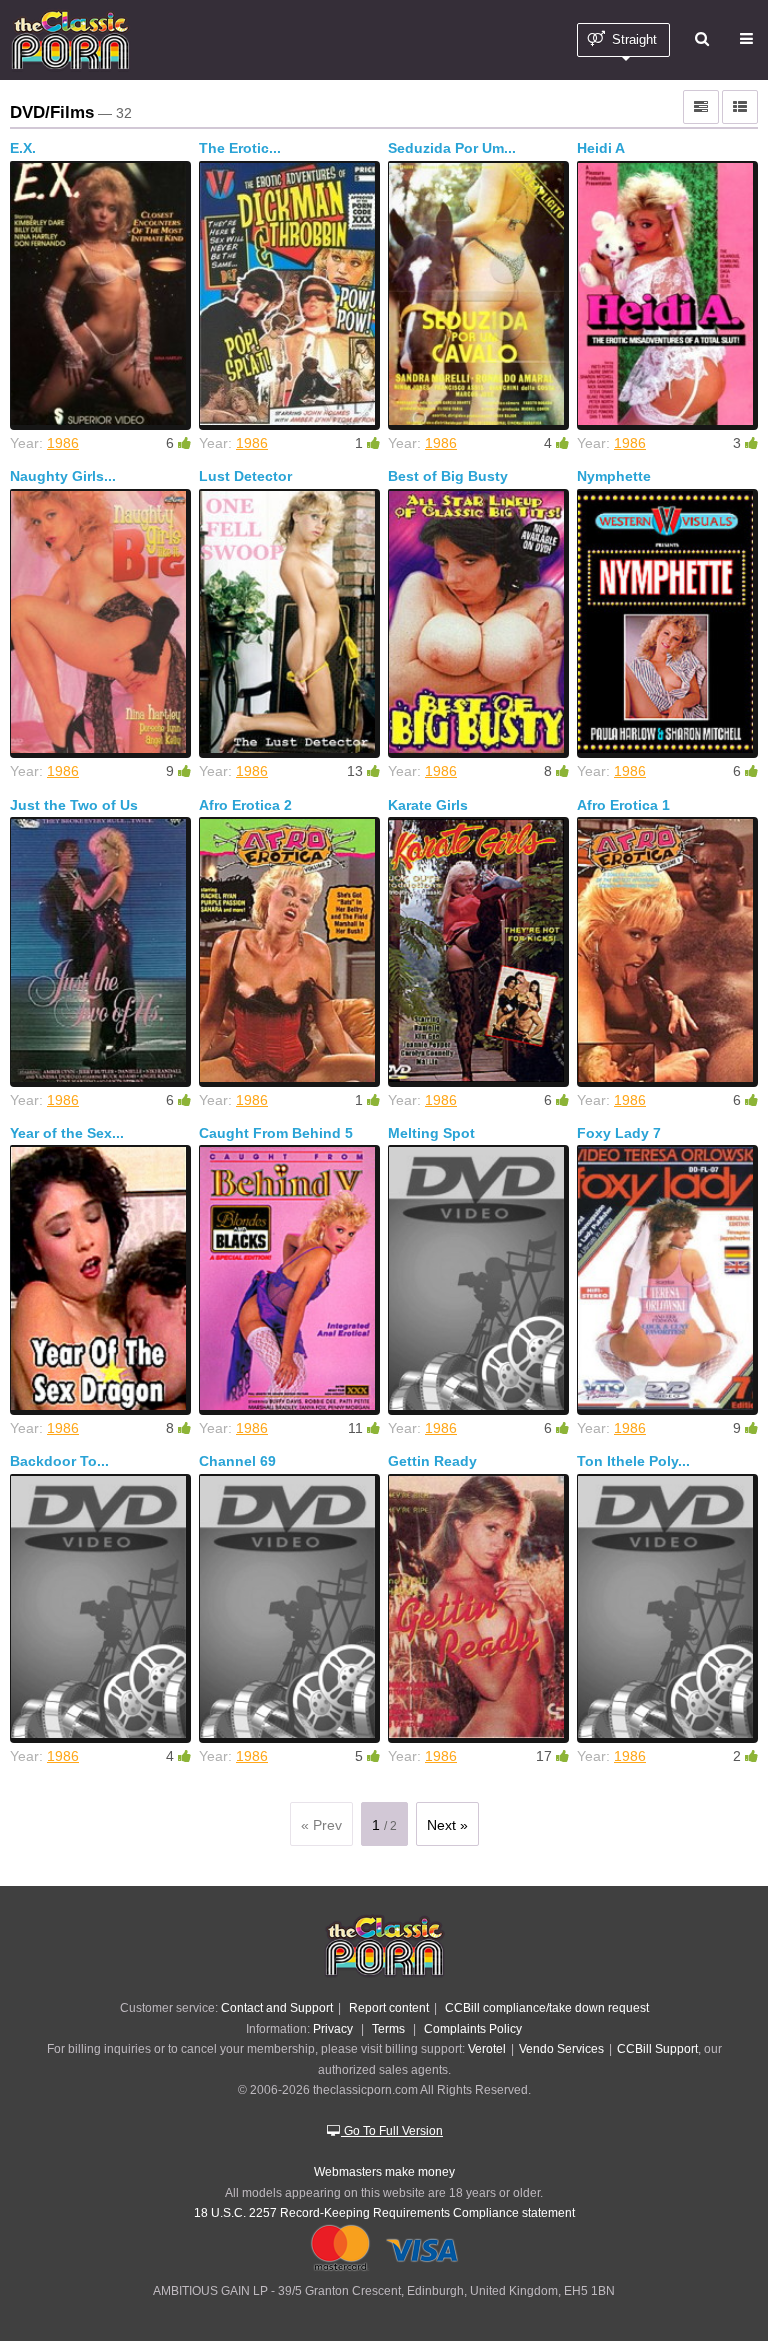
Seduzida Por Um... (452, 148)
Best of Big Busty (448, 476)
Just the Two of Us (74, 805)
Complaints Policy (473, 2028)
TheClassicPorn (70, 40)
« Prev (321, 1825)
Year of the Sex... (67, 1133)
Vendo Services (561, 2048)
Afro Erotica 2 (245, 805)
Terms (388, 2028)
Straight (632, 39)
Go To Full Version (392, 2130)
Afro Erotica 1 (623, 805)
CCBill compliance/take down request (547, 2007)
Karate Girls (428, 805)
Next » (447, 1825)
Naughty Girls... (63, 476)
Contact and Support (277, 2007)
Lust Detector (245, 476)
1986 (63, 443)
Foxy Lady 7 (619, 1133)
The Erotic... (240, 148)
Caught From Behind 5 (276, 1133)
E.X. (23, 148)
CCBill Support (657, 2048)
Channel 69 (237, 1461)
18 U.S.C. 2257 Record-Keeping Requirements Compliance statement (384, 2212)
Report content (389, 2007)
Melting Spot (431, 1133)
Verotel (487, 2048)
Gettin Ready (432, 1461)
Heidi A (601, 148)
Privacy (333, 2028)
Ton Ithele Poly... (633, 1461)
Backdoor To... (59, 1461)
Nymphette (614, 476)
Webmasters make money (384, 2171)
